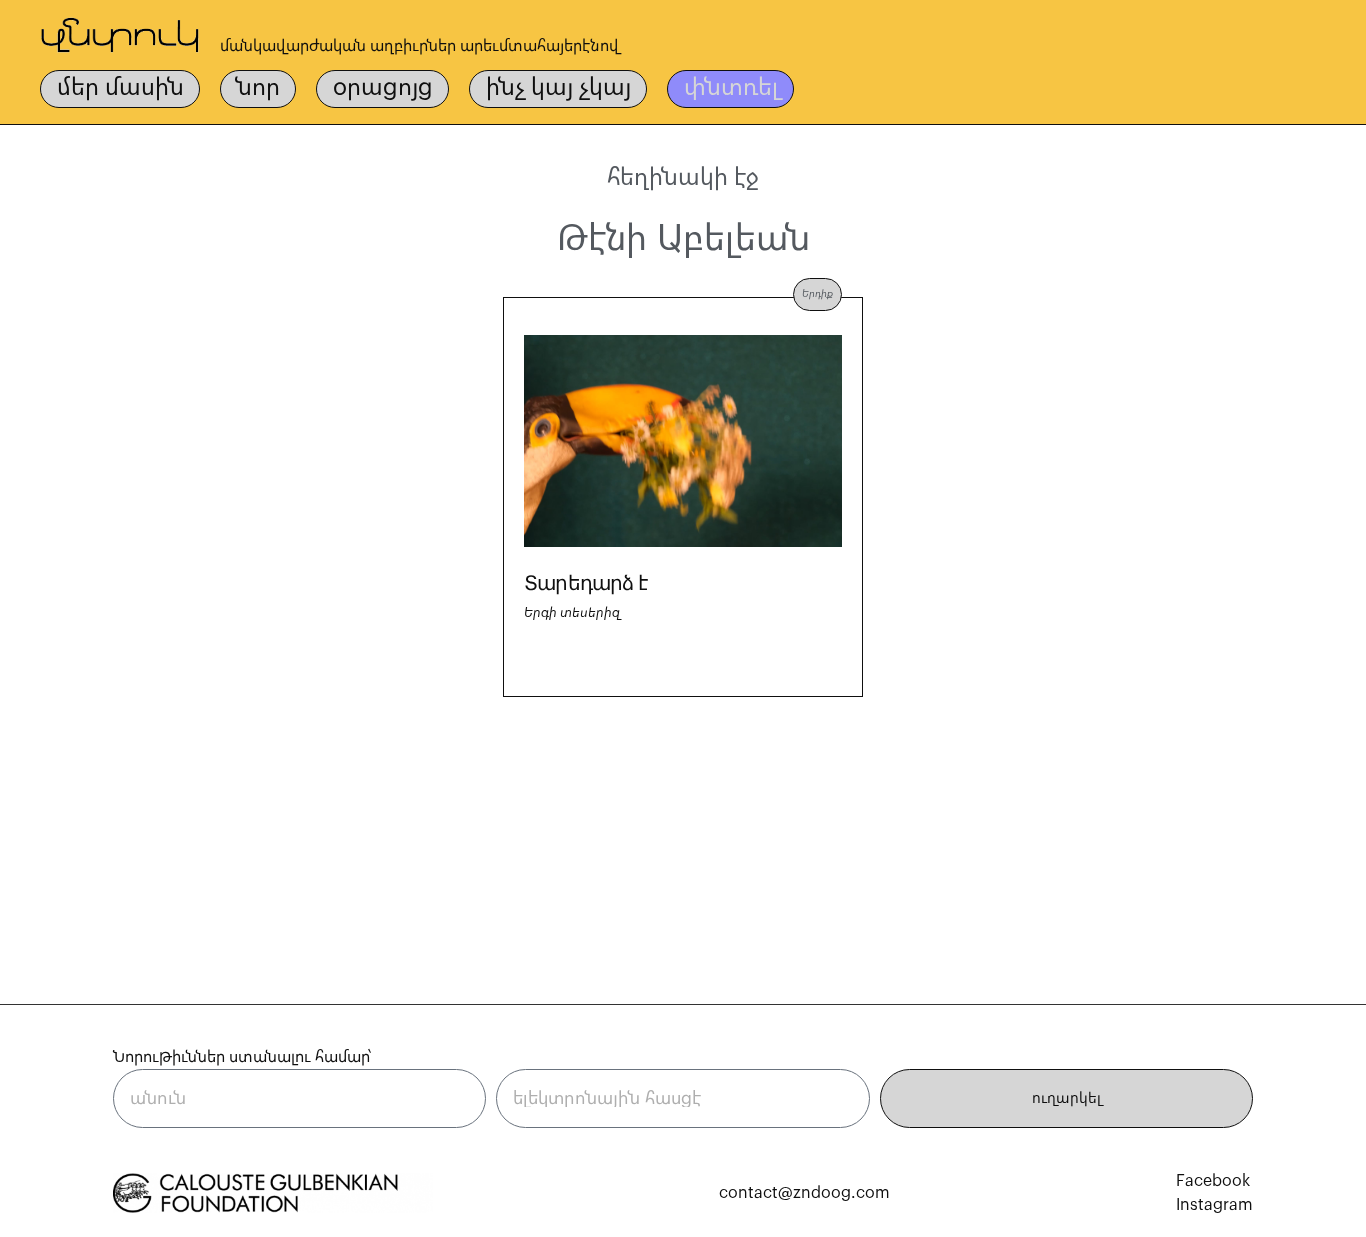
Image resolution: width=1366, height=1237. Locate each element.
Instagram (1214, 1205)
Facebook (1213, 1181)
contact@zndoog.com (804, 1193)
